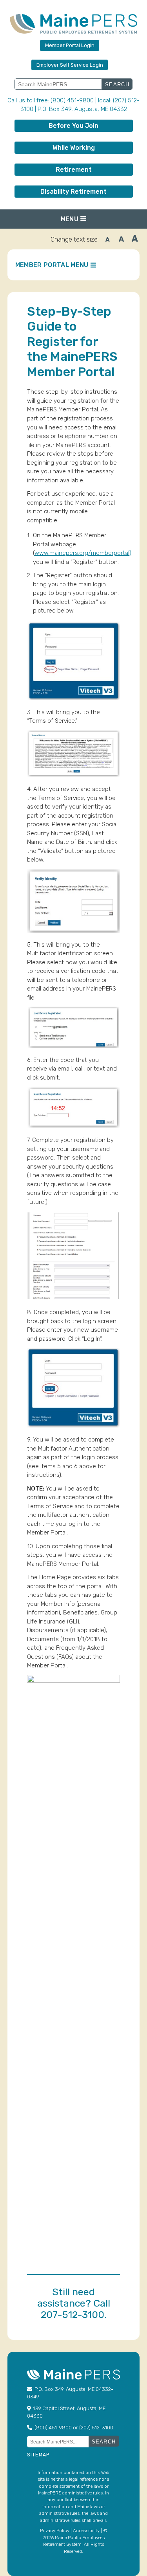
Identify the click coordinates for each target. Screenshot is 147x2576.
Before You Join (73, 126)
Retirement (74, 170)
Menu (70, 219)
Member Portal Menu (52, 265)
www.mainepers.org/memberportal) (83, 553)
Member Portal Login (70, 45)
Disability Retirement (73, 192)
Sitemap (38, 2455)
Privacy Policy (55, 2531)
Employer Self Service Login (70, 65)
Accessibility (86, 2531)
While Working (74, 148)
